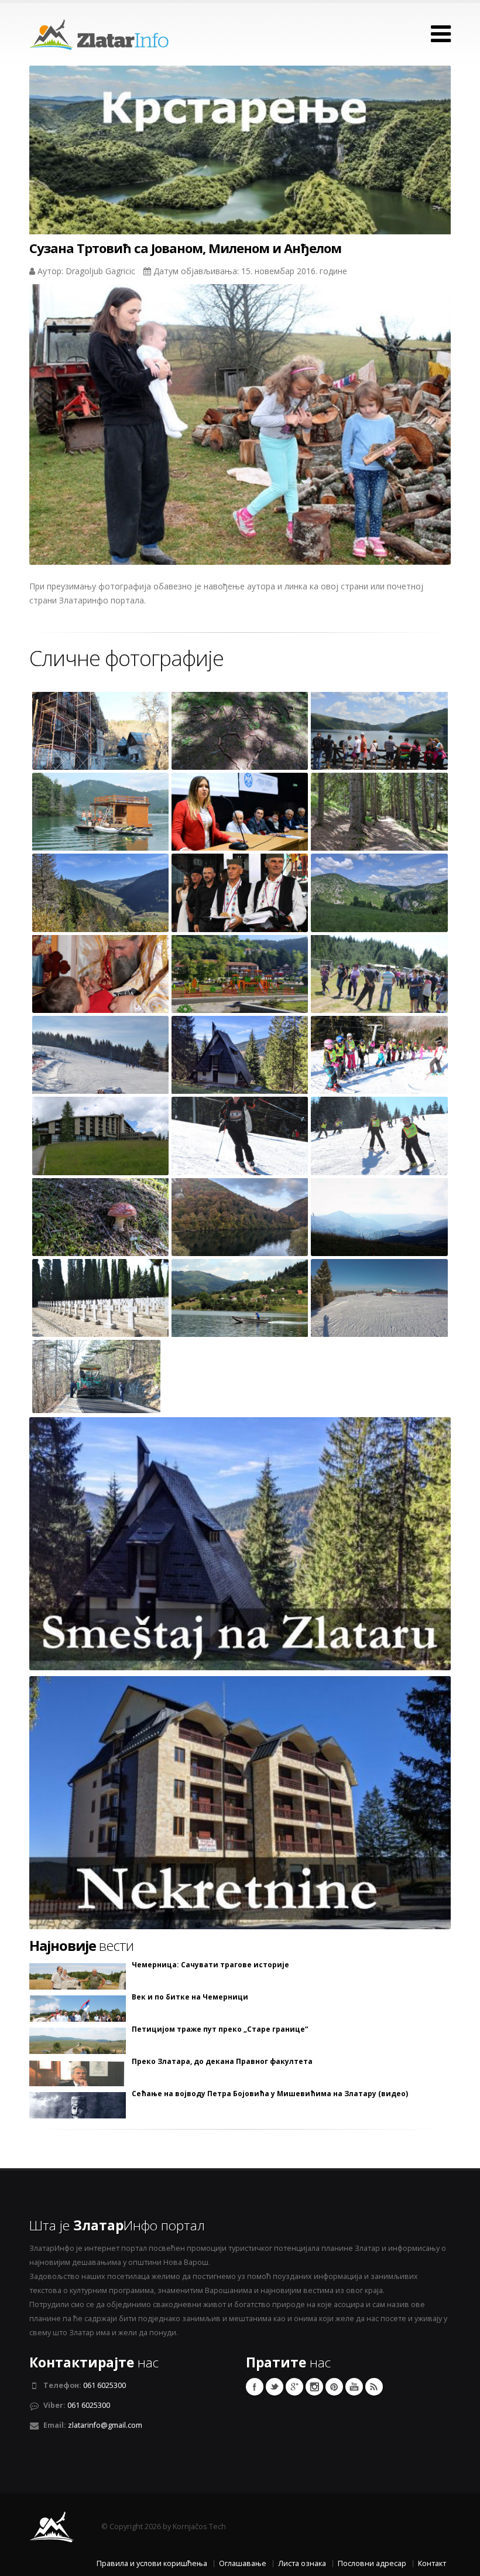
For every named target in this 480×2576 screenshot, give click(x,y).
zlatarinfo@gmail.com (105, 2425)
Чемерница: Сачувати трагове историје (210, 1965)
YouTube (354, 2387)
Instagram (314, 2387)
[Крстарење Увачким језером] (240, 172)
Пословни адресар (372, 2563)
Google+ (294, 2387)
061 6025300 (104, 2385)
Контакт (432, 2563)
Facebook (255, 2387)
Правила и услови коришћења (152, 2563)
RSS (374, 2387)
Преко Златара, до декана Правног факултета (222, 2062)
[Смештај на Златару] (240, 1543)
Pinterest (334, 2387)
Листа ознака (302, 2563)
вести (81, 1946)
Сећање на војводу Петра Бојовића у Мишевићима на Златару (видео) (270, 2094)
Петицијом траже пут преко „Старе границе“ (220, 2029)
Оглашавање (243, 2563)
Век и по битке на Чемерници (190, 1997)
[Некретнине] (240, 1802)
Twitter (275, 2387)
